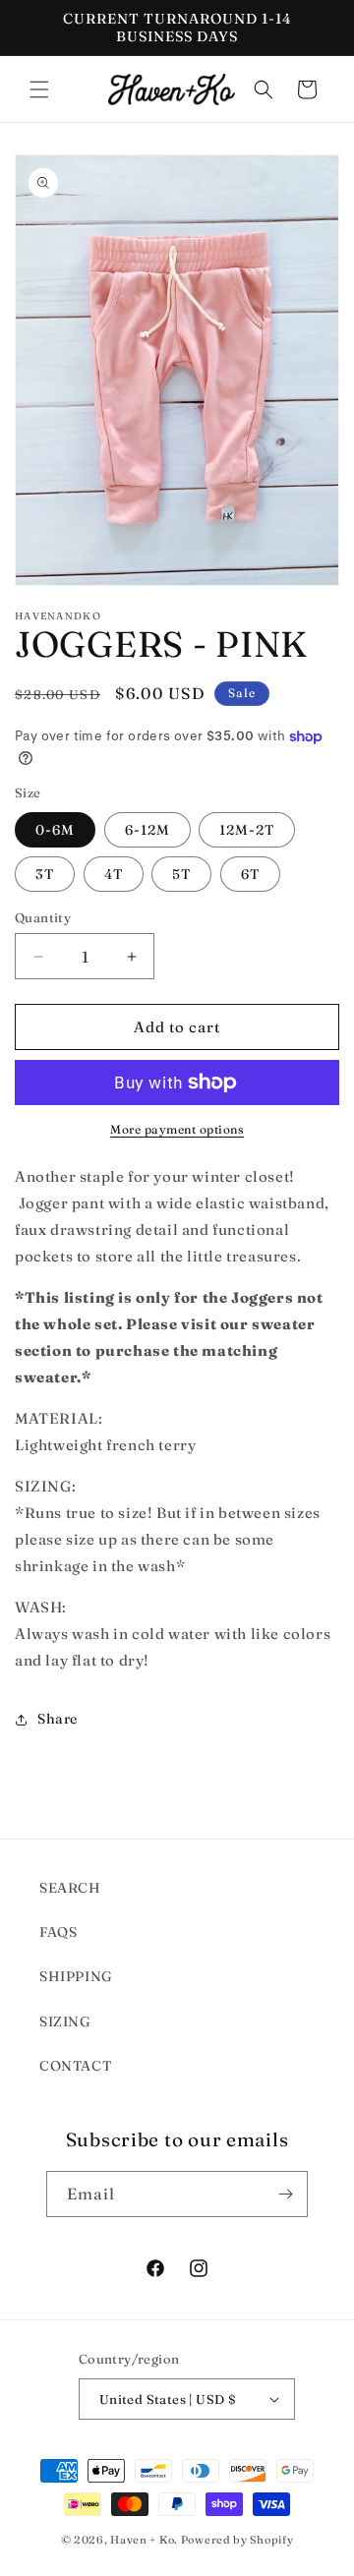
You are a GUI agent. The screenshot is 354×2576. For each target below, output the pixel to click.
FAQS (58, 1932)
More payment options (177, 1129)
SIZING (65, 2021)
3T (45, 874)
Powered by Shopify (237, 2540)
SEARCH (70, 1888)
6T (250, 874)
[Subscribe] (285, 2194)
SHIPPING (76, 1976)
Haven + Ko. (144, 2540)
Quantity (43, 917)
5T (181, 874)
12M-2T (247, 830)
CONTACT (75, 2066)
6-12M (147, 830)
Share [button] (58, 1719)
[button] (39, 89)
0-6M (55, 830)
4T (114, 874)
